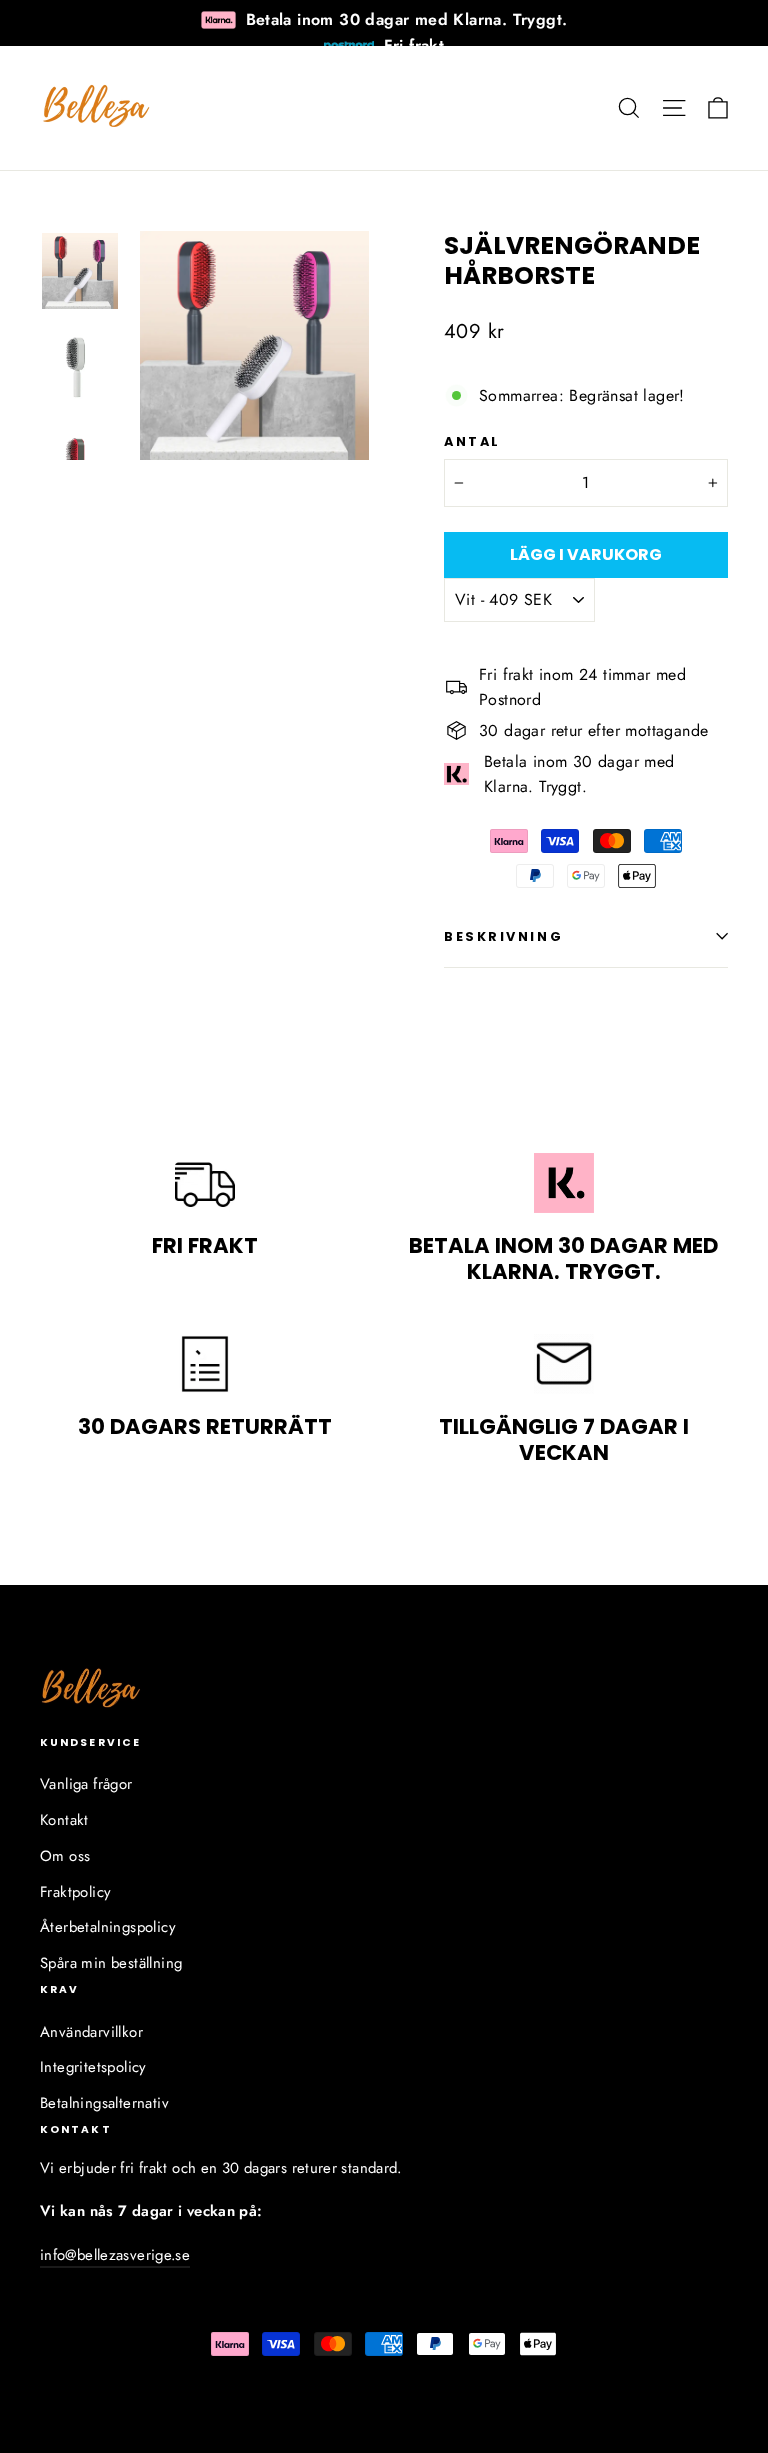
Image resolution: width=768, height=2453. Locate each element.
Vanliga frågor (86, 1784)
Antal (472, 441)
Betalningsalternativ (104, 2103)
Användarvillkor (91, 2032)
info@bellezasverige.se (115, 2255)
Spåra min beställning (111, 1963)
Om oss (65, 1856)
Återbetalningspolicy (108, 1927)
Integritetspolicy (93, 2067)
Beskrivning (503, 936)
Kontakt (64, 1820)
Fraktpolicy (75, 1892)
